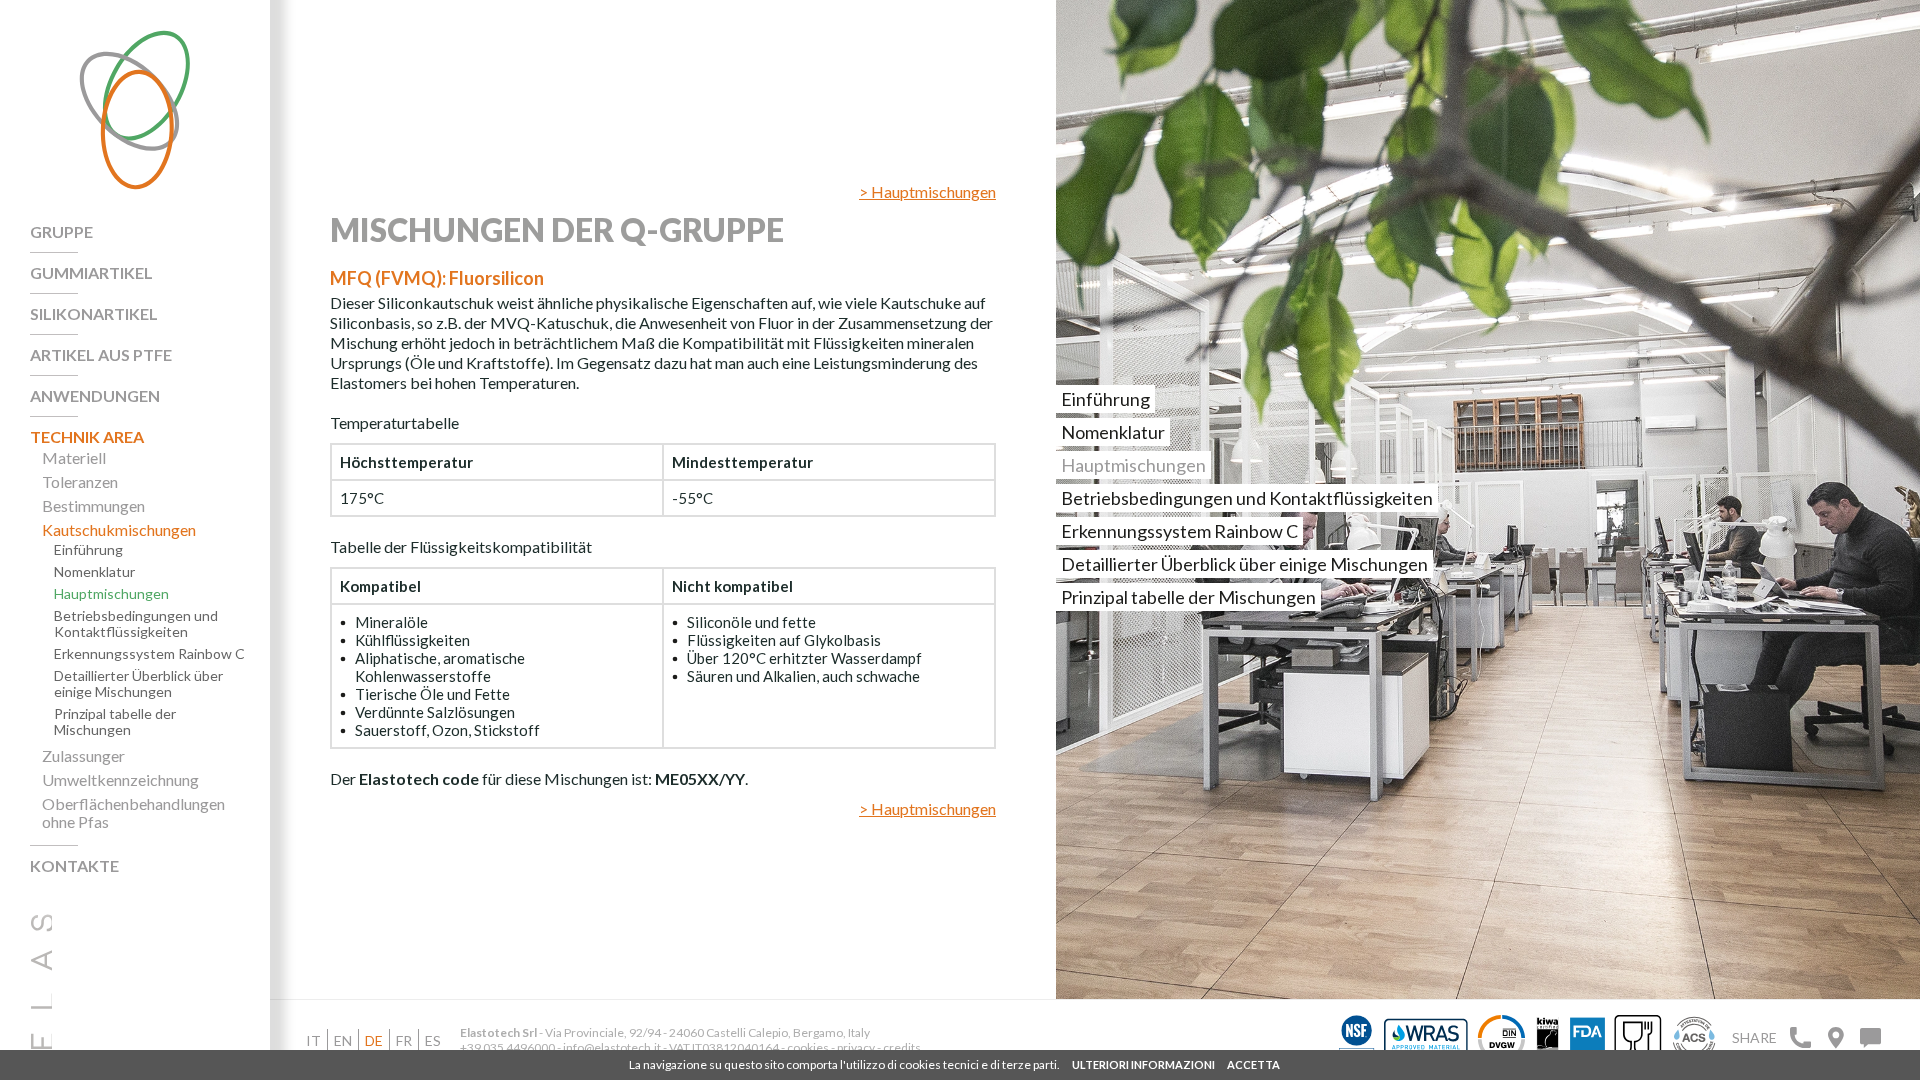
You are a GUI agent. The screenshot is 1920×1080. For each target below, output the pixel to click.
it (313, 1040)
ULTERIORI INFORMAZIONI (1143, 1064)
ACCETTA (1253, 1064)
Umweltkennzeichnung (120, 780)
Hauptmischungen (111, 594)
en (343, 1040)
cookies (808, 1047)
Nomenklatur (94, 572)
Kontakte (74, 866)
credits (902, 1047)
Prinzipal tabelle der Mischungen (115, 722)
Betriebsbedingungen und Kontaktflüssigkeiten (136, 624)
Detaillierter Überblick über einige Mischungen (138, 684)
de (374, 1040)
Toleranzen (80, 482)
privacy (857, 1047)
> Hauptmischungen (927, 191)
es (433, 1040)
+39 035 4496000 (507, 1047)
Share (1754, 1037)
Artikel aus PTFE (101, 355)
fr (404, 1040)
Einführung (88, 550)
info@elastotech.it (612, 1047)
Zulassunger (83, 756)
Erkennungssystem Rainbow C (149, 654)
